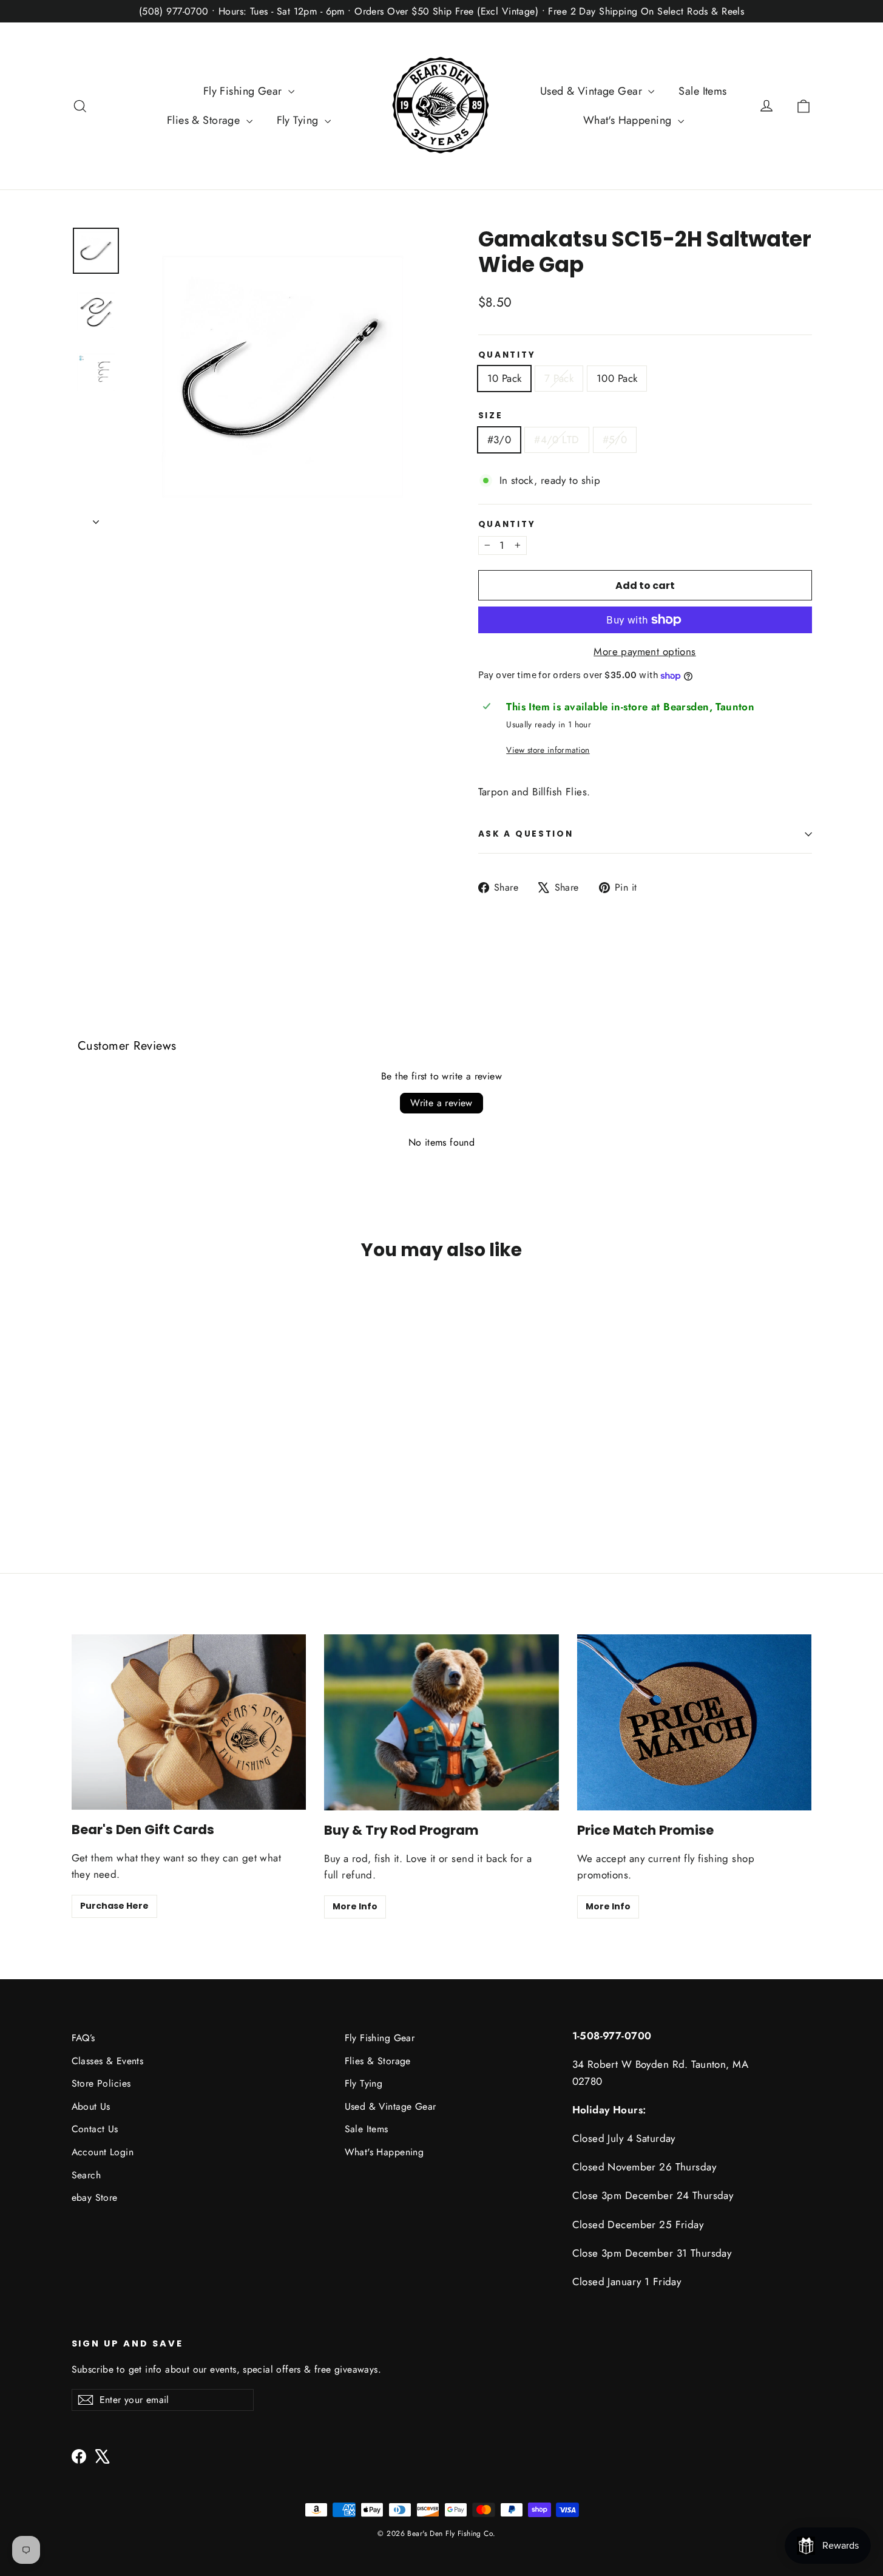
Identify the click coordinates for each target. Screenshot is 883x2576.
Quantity (507, 355)
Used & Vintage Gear (593, 91)
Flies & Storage (205, 120)
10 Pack (505, 378)
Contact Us (95, 2129)
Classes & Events (108, 2061)
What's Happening (629, 120)
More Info (355, 1906)
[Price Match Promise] (695, 1722)
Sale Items (702, 91)
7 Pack (559, 378)
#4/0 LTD (557, 440)
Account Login (103, 2152)
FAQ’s (83, 2038)
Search (86, 2175)
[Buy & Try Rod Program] (441, 1722)
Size (491, 416)
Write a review (441, 1103)
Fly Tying (299, 120)
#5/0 (615, 440)
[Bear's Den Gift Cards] (189, 1722)
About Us (91, 2106)
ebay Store (95, 2197)
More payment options (645, 651)
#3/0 (499, 440)
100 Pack (617, 378)
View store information (548, 750)
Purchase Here (114, 1906)
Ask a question (526, 834)
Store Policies (101, 2083)
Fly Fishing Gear (244, 91)
